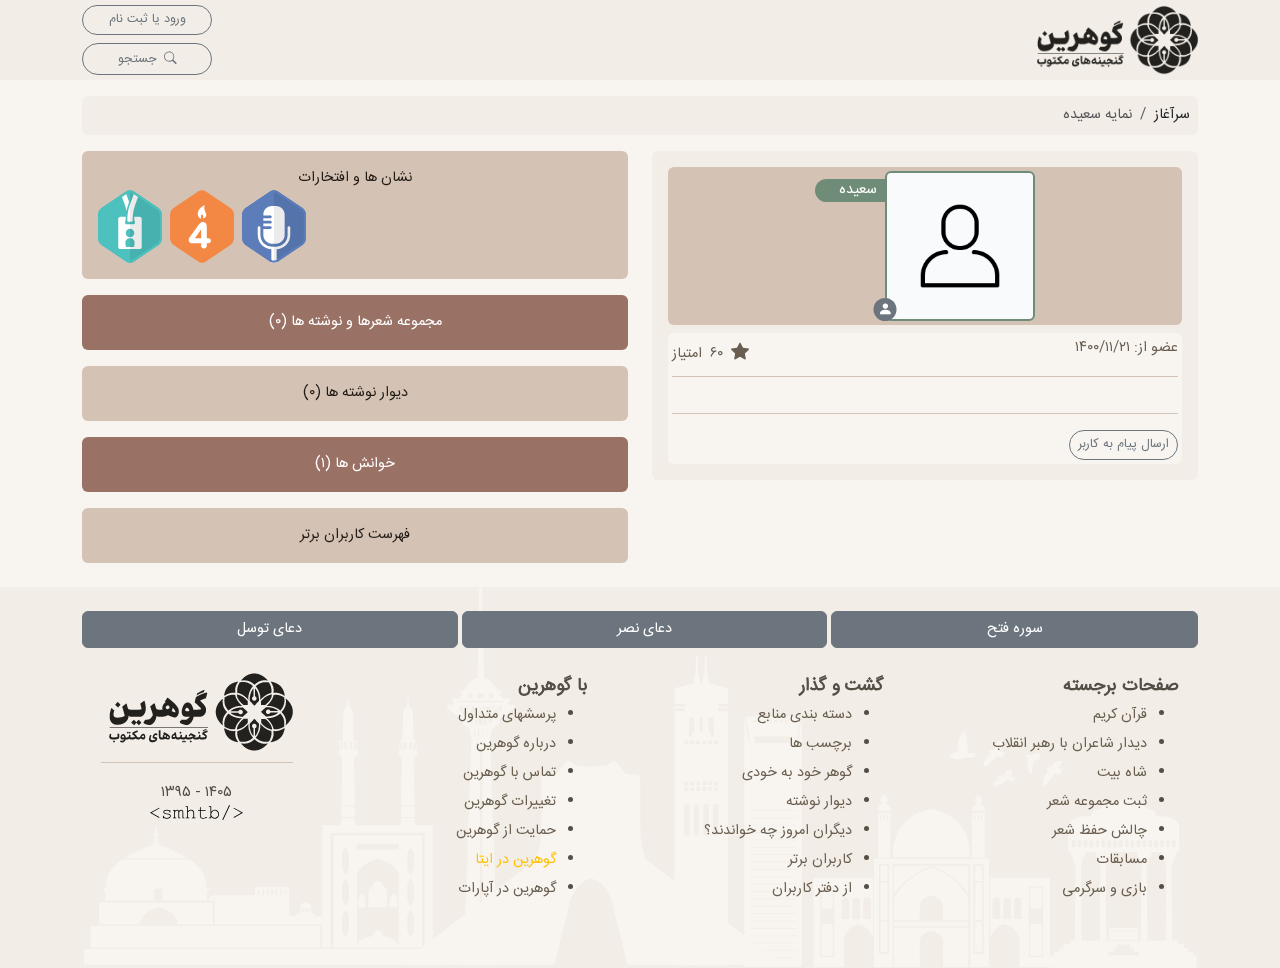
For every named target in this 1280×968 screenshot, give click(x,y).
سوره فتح (1015, 629)
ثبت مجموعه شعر (1097, 802)
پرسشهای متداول (507, 715)
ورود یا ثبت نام (147, 19)
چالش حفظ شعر (1099, 831)
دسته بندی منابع (804, 715)
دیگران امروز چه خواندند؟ (778, 831)
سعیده (858, 190)
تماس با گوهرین (509, 773)
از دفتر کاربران (812, 889)
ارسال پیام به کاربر (1123, 444)
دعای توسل (269, 629)
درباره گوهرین (516, 744)
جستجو (137, 59)
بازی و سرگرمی (1104, 889)
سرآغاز (1172, 115)
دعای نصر (644, 629)
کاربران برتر (820, 860)
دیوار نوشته (819, 802)
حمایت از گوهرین (506, 831)
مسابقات (1121, 860)
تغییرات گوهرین (510, 802)
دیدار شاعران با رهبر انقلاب (1069, 744)
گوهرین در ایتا (515, 860)
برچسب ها (820, 744)
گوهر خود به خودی (797, 773)
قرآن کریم (1120, 715)
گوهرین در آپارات (507, 889)
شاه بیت (1122, 773)
